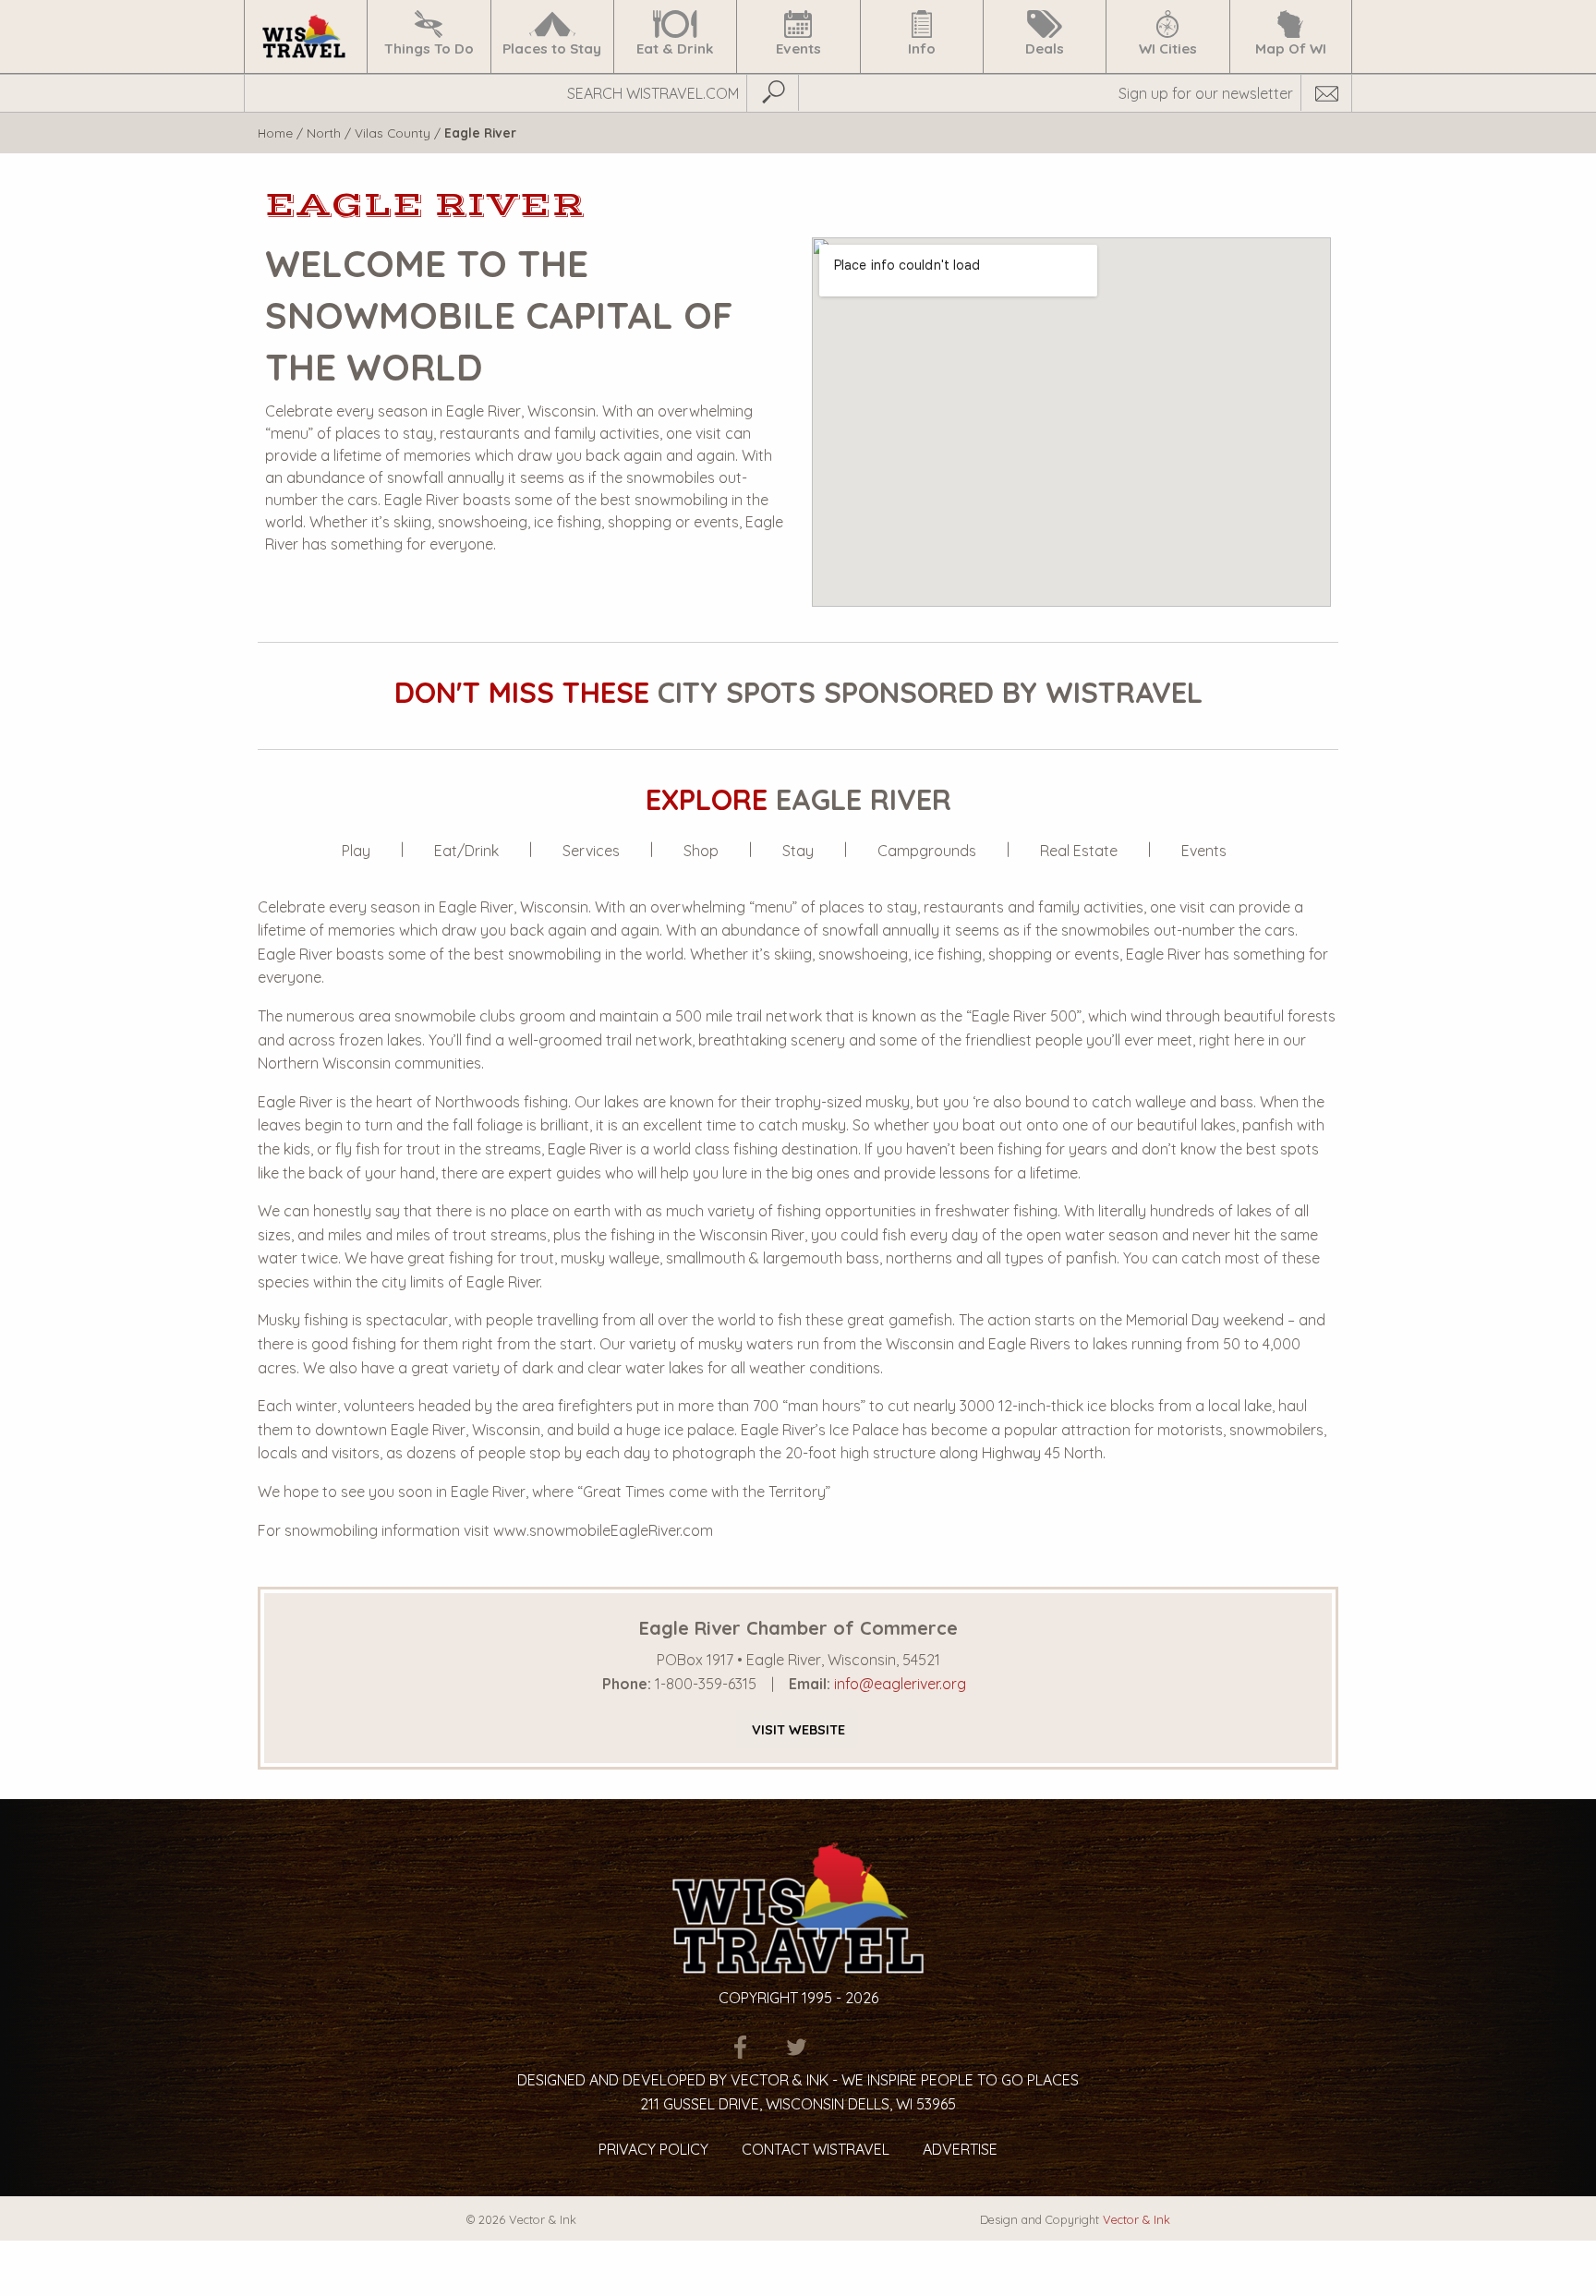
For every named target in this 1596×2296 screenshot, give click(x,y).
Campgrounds (927, 851)
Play (356, 851)
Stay (798, 851)
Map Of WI (1291, 48)
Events (798, 48)
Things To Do (429, 48)
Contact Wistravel (816, 2149)
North (324, 133)
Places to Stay (552, 48)
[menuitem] (305, 36)
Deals (1045, 48)
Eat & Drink (675, 48)
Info (922, 48)
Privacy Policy (653, 2149)
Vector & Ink (1137, 2219)
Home (275, 133)
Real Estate (1079, 851)
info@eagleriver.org (900, 1684)
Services (591, 851)
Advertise (960, 2149)
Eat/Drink (466, 851)
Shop (701, 851)
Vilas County (393, 133)
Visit (798, 1730)
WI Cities (1168, 48)
